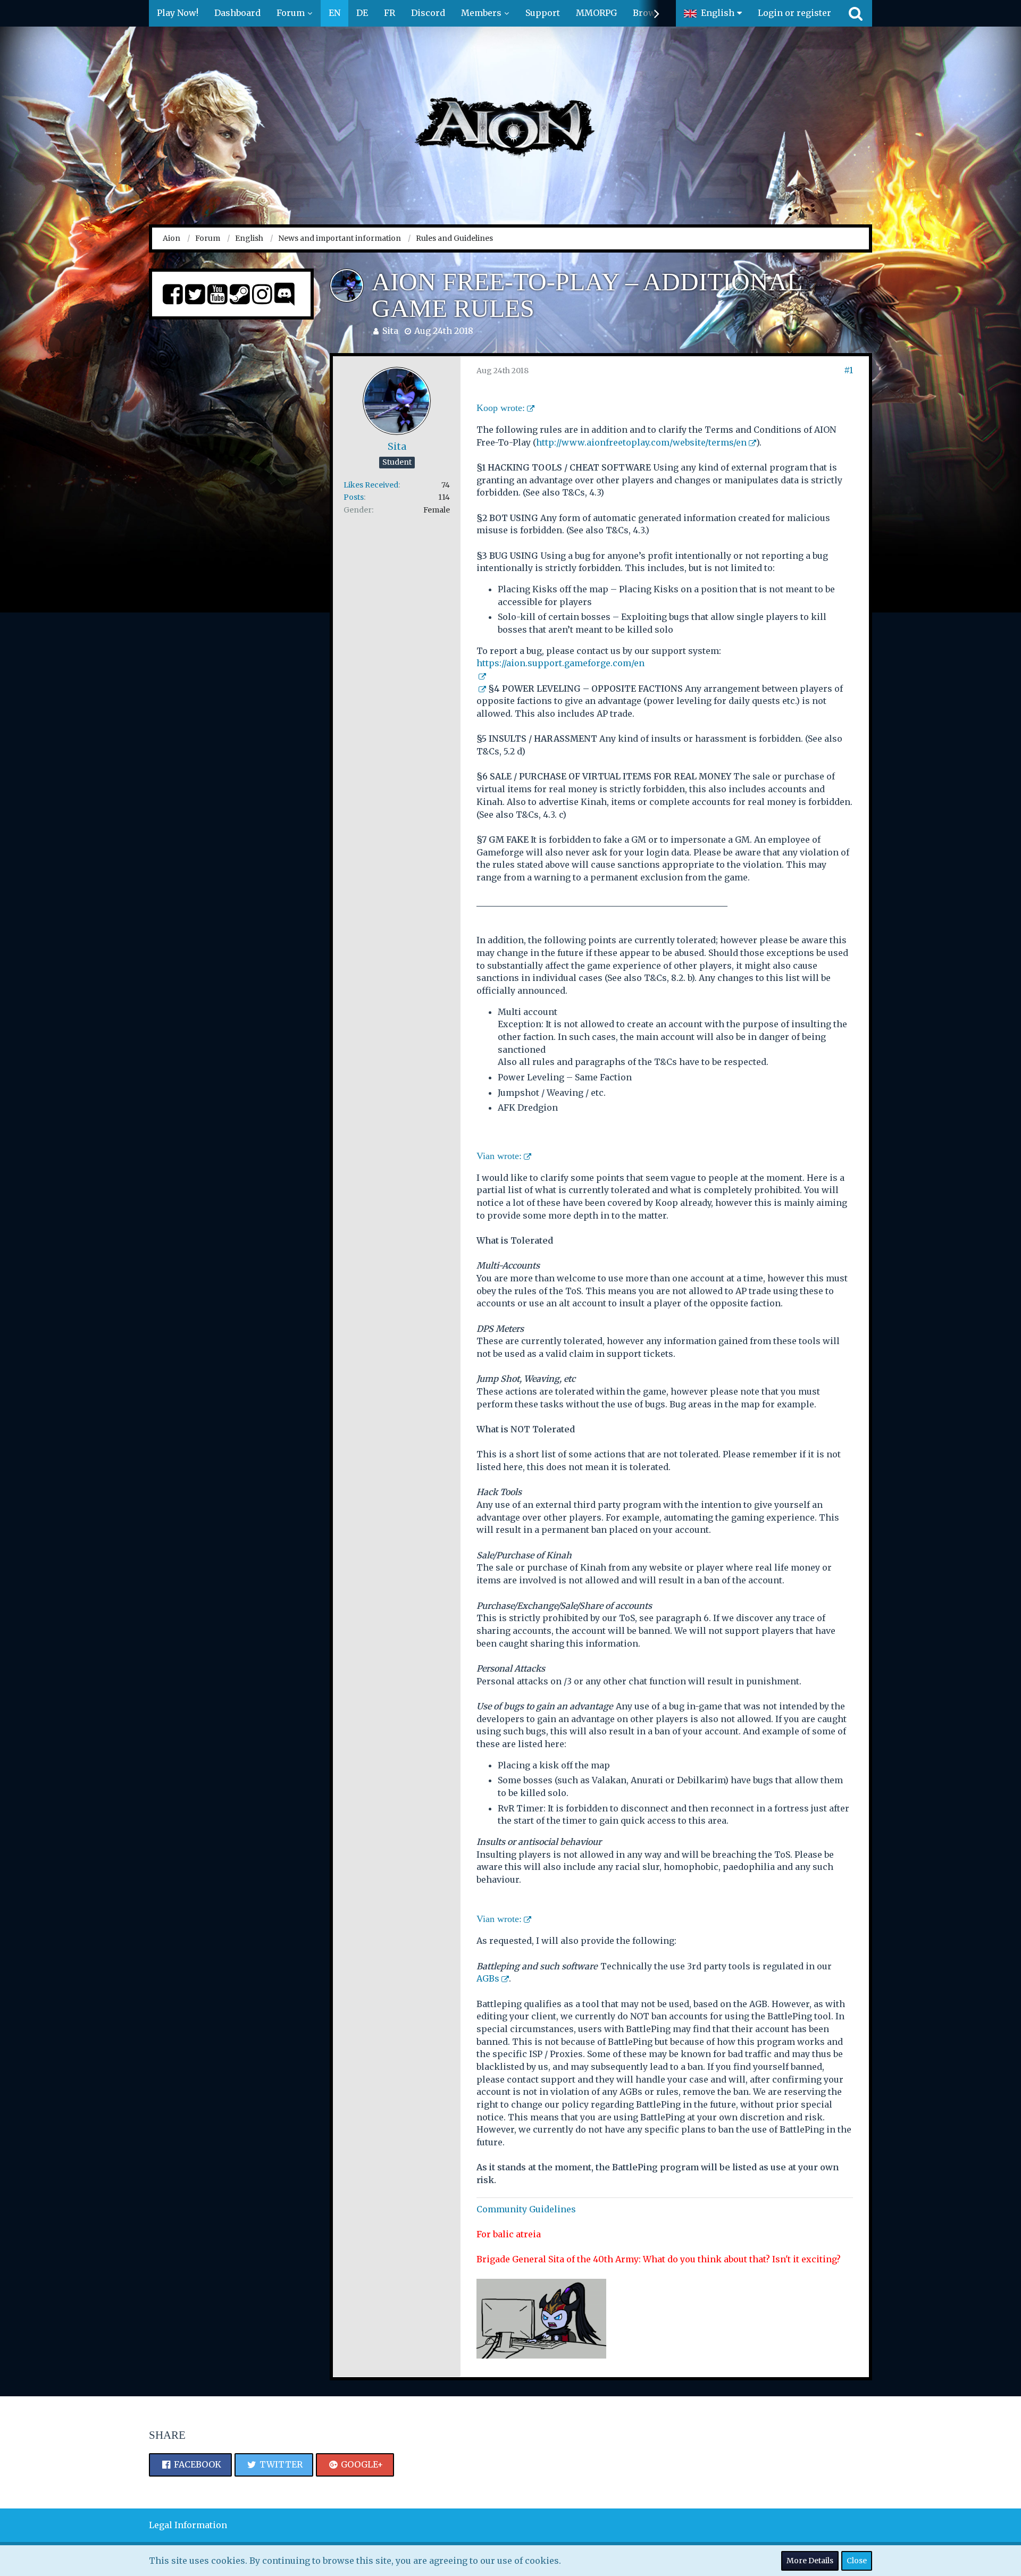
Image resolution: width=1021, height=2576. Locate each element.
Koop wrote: (501, 408)
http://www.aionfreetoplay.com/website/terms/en (641, 442)
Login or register (794, 13)
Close (857, 2561)
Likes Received (371, 485)
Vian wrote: (499, 1156)
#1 (848, 370)
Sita (390, 331)
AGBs (488, 1978)
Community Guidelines (526, 2209)
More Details (810, 2561)
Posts (354, 497)
